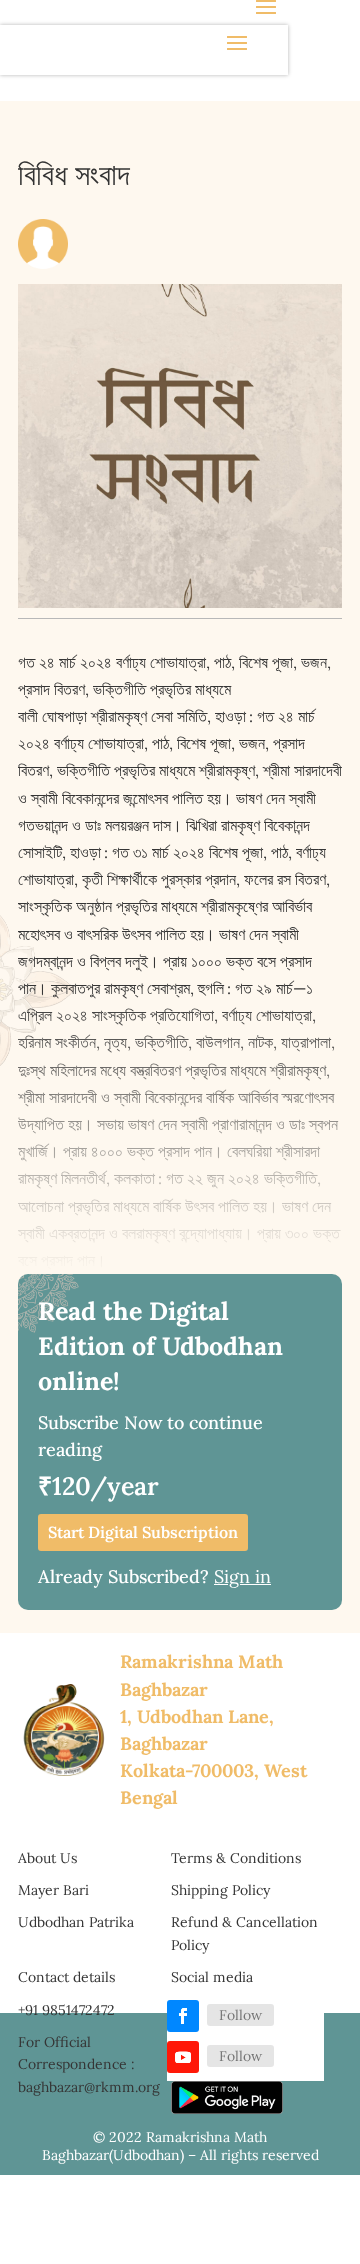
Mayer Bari (53, 1890)
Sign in (242, 1576)
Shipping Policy (220, 1890)
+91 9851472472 (66, 2010)
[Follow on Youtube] (183, 2057)
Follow (240, 2015)
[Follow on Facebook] (183, 2016)
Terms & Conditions (236, 1858)
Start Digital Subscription (143, 1532)
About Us (47, 1858)
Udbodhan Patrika (76, 1922)
